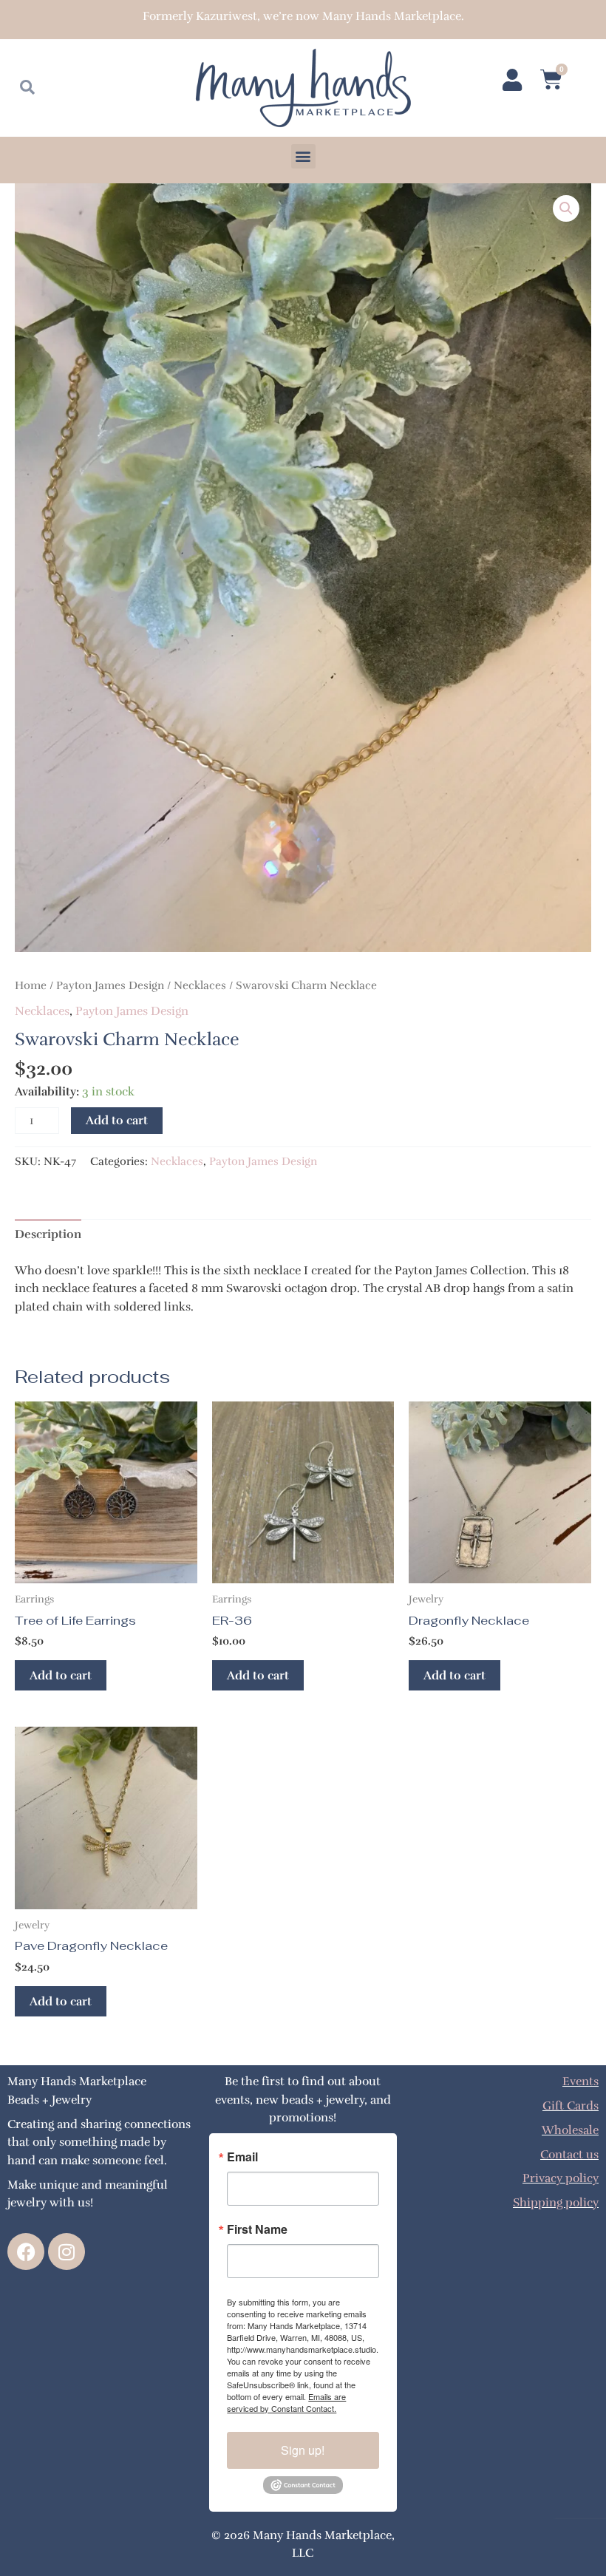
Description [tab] (48, 1234)
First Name (257, 2229)
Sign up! (303, 2450)
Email (242, 2157)
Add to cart (117, 1120)
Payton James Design (110, 985)
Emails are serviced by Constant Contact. (286, 2402)
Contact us (569, 2154)
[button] (303, 156)
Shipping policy (556, 2202)
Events (581, 2081)
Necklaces (200, 985)
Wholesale (570, 2130)
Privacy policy (561, 2178)
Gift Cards (571, 2106)
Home (31, 985)
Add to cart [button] (61, 1675)
